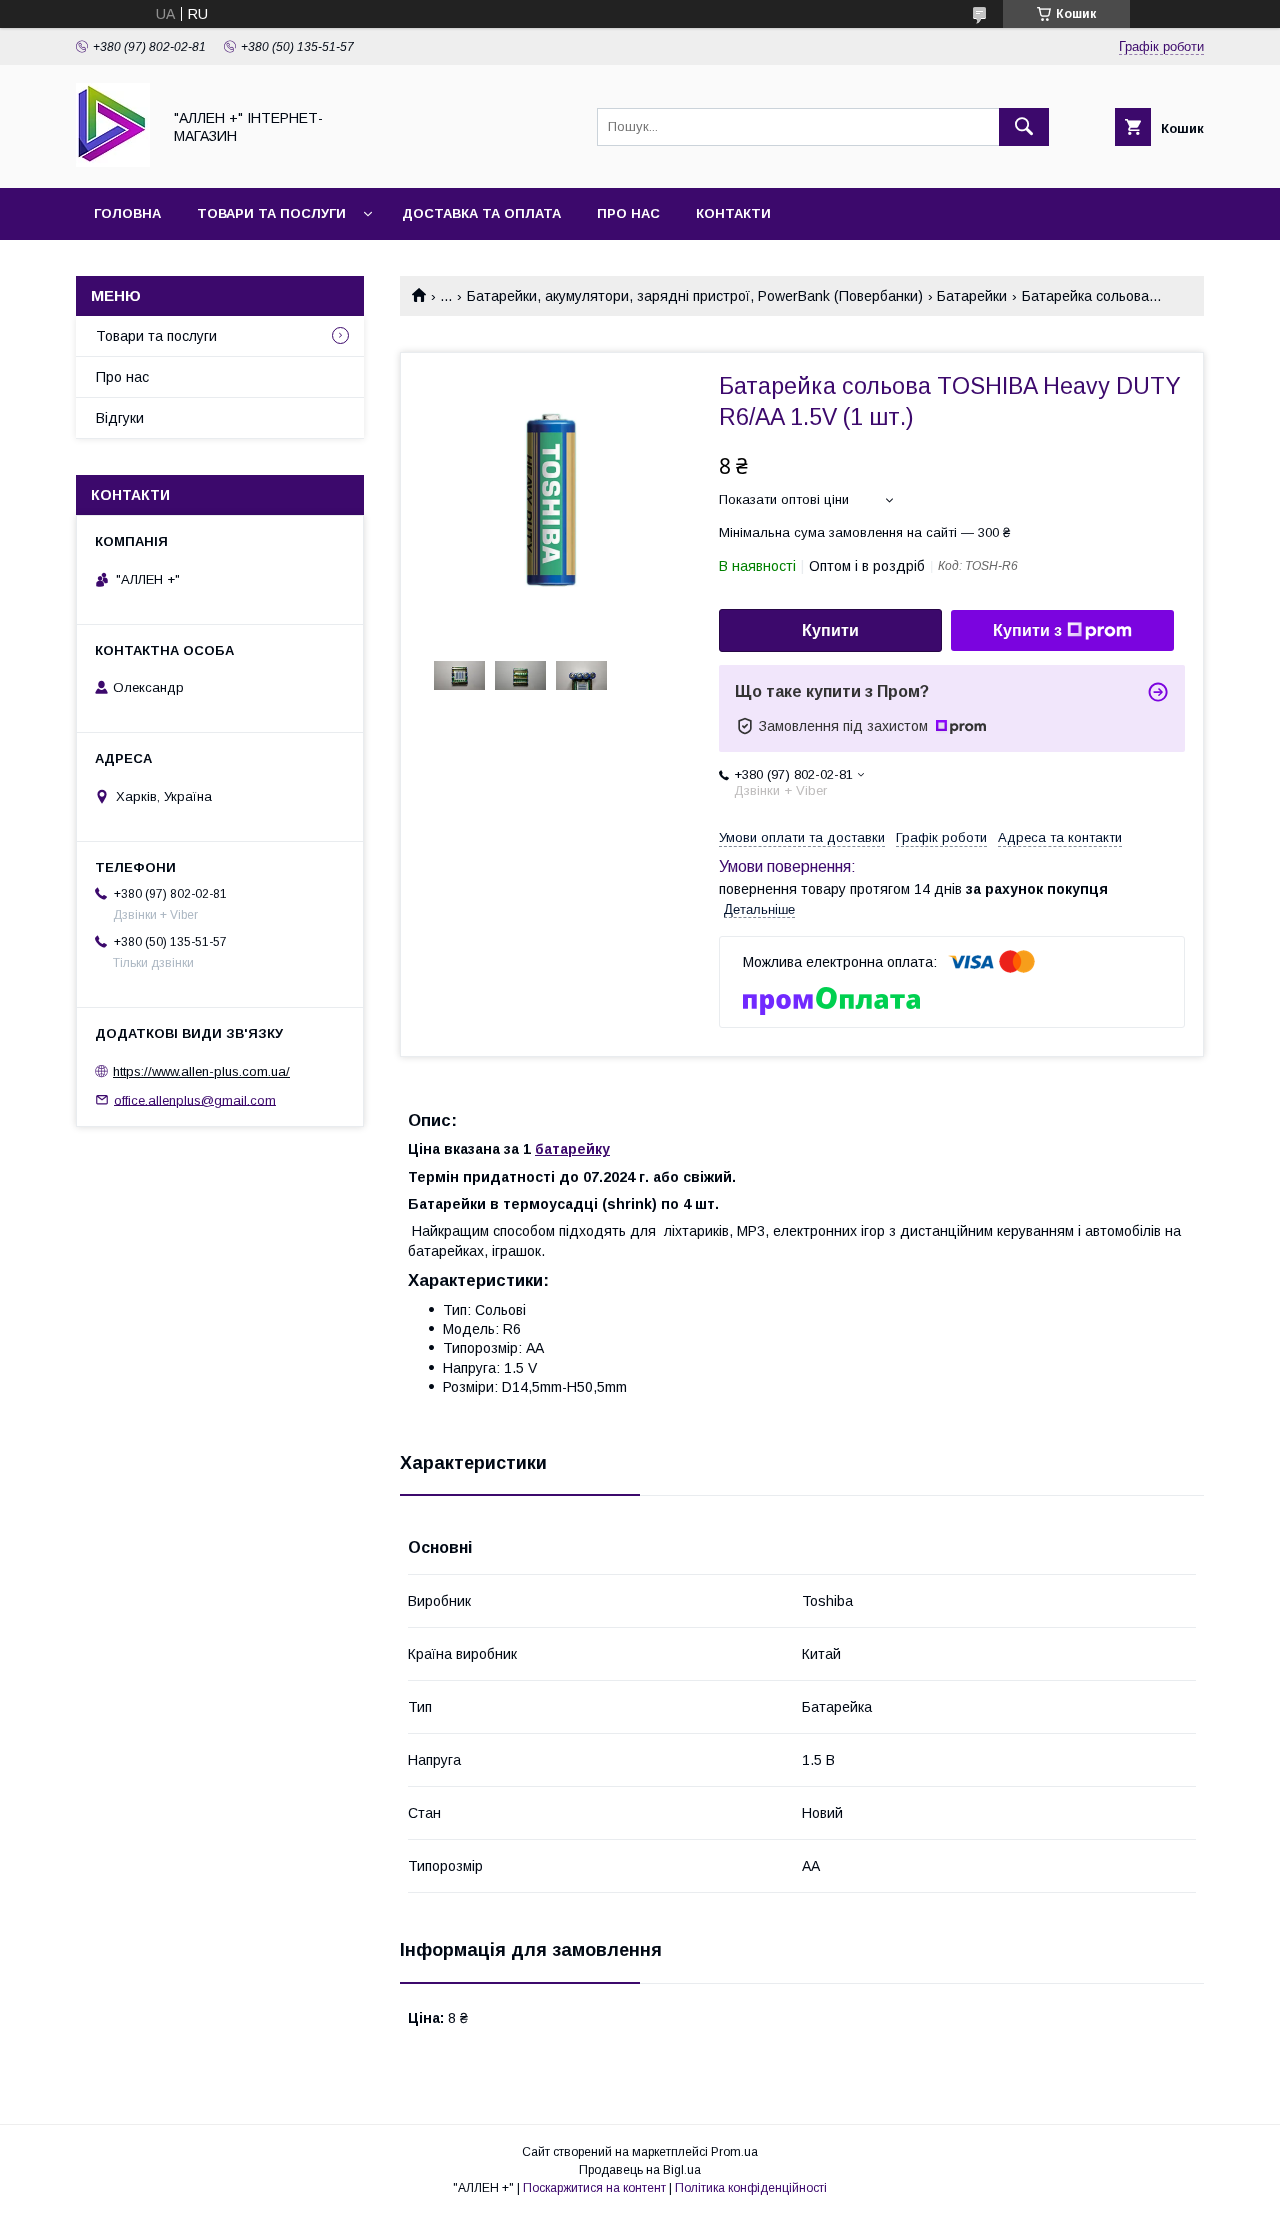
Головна (127, 213)
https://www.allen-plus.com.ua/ (201, 1071)
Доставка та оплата (481, 213)
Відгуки (120, 418)
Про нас (628, 213)
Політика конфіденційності (751, 2188)
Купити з (1027, 630)
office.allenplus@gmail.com (195, 1099)
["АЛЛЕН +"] (113, 162)
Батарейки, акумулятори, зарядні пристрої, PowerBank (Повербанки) (695, 296)
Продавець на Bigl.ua (640, 2170)
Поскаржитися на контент (594, 2188)
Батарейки (972, 296)
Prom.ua (734, 2152)
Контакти (733, 213)
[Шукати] (1024, 127)
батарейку (572, 1149)
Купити (830, 630)
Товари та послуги (271, 213)
